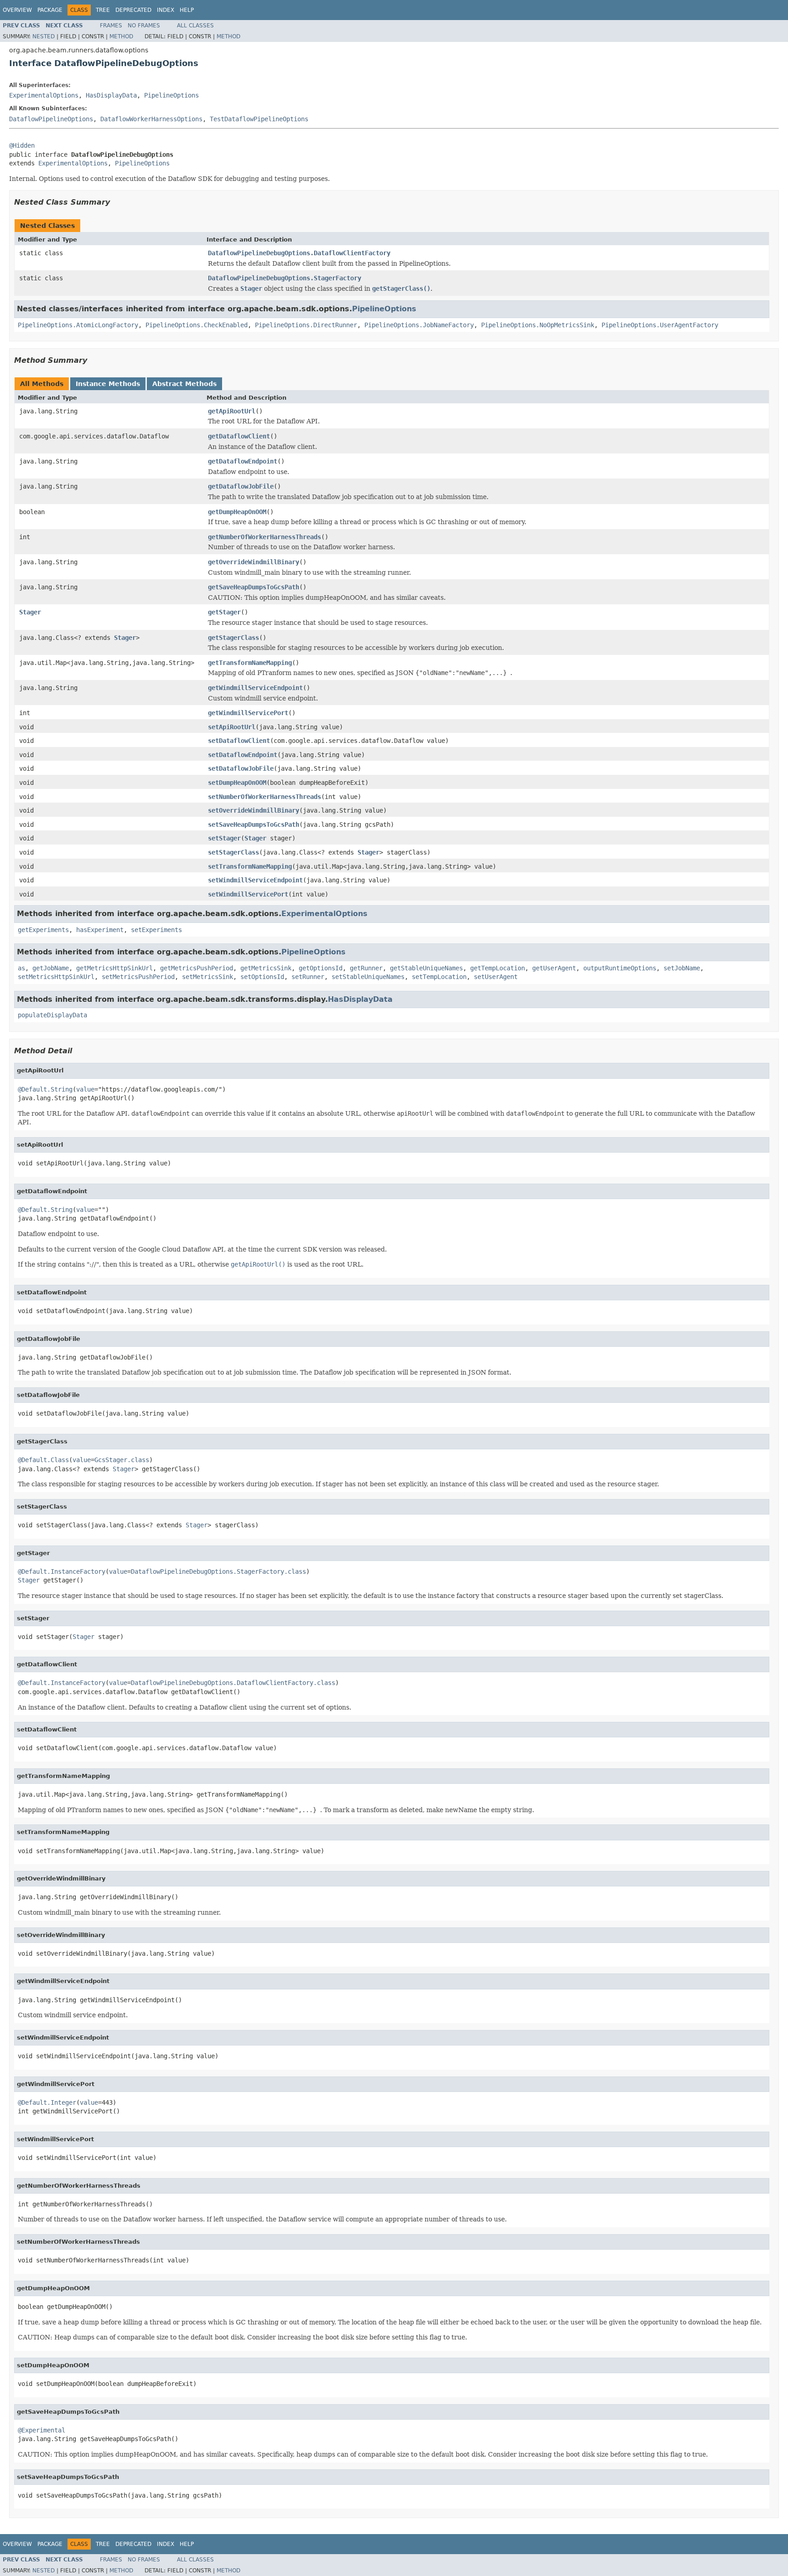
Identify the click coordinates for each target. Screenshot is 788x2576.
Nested (44, 36)
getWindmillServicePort (248, 713)
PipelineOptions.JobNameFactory (419, 325)
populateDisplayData (52, 1015)
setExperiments (156, 930)
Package (50, 10)
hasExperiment (100, 930)
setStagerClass (233, 852)
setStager (224, 838)
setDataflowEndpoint (243, 755)
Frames (111, 26)
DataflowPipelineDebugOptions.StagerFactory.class (218, 1571)
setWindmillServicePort (248, 894)
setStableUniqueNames (368, 977)
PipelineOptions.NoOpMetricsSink (538, 325)
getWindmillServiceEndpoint (255, 688)
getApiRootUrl (232, 411)
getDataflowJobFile (241, 486)
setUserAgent (496, 977)
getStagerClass (233, 638)
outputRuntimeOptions (620, 968)
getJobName (51, 968)
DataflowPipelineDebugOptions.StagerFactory (285, 278)
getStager (224, 612)
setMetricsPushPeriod (138, 977)
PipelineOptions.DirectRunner (306, 325)
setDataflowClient (239, 741)
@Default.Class (43, 1460)
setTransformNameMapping (250, 866)
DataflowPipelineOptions (51, 119)
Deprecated (133, 10)
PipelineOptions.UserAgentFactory (660, 325)
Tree (103, 10)
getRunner (366, 968)
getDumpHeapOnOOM (237, 512)
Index (166, 10)
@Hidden (22, 145)
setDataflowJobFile (241, 768)
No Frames (144, 26)
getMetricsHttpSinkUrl (114, 968)
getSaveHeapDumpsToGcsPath (254, 587)
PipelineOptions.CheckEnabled (197, 325)
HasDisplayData (111, 95)
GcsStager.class (122, 1460)
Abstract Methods (184, 384)
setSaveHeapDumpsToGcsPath (254, 824)
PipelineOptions (171, 95)
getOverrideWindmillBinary (254, 562)
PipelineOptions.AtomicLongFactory (78, 325)
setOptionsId (262, 977)
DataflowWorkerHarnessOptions (151, 119)
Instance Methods (108, 384)
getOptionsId (321, 968)
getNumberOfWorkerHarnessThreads (264, 537)
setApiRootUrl (232, 727)
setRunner (308, 977)
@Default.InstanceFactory (62, 1571)
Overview (17, 10)
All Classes (195, 26)
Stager (30, 612)
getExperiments (43, 930)
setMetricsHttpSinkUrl (56, 977)
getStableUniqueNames (426, 968)
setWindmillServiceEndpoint (255, 880)
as (21, 968)
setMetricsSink (207, 977)
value (85, 1089)
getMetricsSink (266, 968)
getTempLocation (498, 968)
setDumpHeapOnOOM (237, 783)
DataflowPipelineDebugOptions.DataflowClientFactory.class (233, 1683)
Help (187, 10)
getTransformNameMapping (250, 663)
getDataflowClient (239, 436)
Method (121, 36)
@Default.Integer (47, 2102)
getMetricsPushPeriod (197, 968)
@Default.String (45, 1089)
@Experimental (41, 2430)
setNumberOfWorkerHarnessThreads (264, 797)
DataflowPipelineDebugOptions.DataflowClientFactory (299, 253)
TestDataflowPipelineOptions (259, 119)
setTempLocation (439, 977)
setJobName (682, 968)
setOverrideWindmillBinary (254, 810)
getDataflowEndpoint (243, 461)
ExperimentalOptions (44, 95)
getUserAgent (554, 968)
